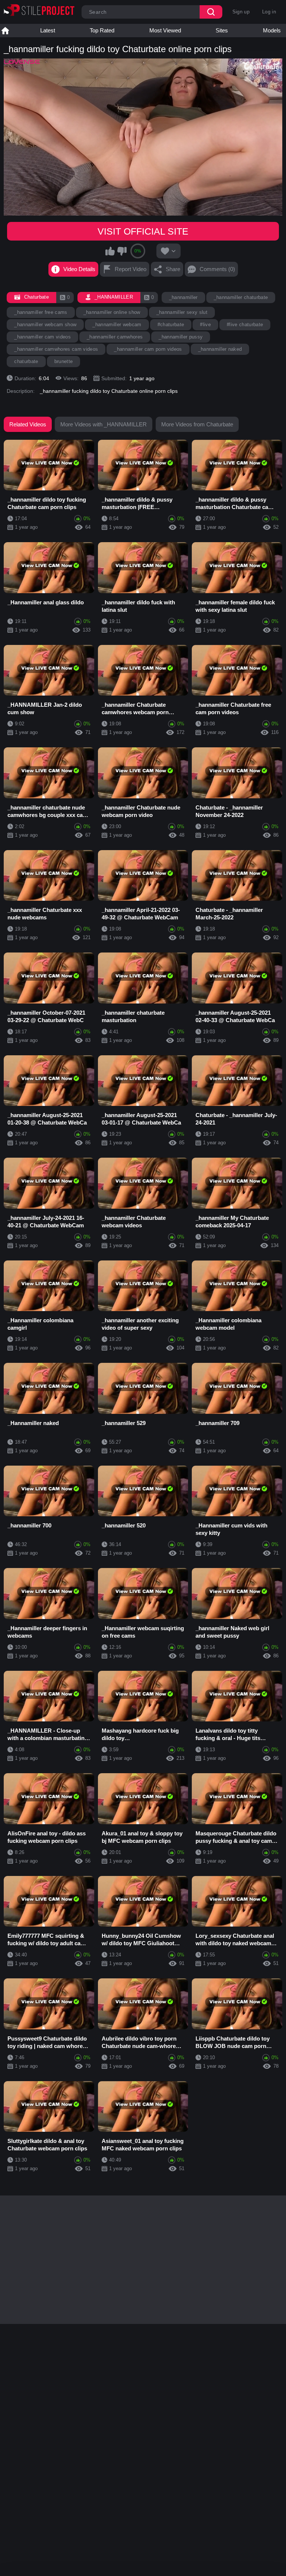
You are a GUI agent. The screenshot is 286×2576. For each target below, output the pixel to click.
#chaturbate (171, 325)
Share (173, 269)
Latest (48, 30)
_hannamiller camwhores (115, 337)
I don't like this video (122, 251)
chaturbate (26, 361)
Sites (222, 30)
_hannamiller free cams (41, 312)
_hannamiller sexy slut (182, 312)
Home (5, 31)
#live (205, 325)
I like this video (110, 251)
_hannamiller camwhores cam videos (56, 349)
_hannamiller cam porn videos (148, 349)
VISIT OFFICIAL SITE (143, 231)
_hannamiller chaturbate (241, 297)
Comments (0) (217, 269)
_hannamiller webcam (117, 325)
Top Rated (102, 30)
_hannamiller (183, 297)
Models (272, 30)
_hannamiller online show (112, 312)
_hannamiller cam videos (42, 337)
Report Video (131, 269)
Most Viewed (165, 30)
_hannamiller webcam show (45, 325)
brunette (64, 361)
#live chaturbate (245, 325)
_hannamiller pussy (181, 337)
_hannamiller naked (220, 349)
